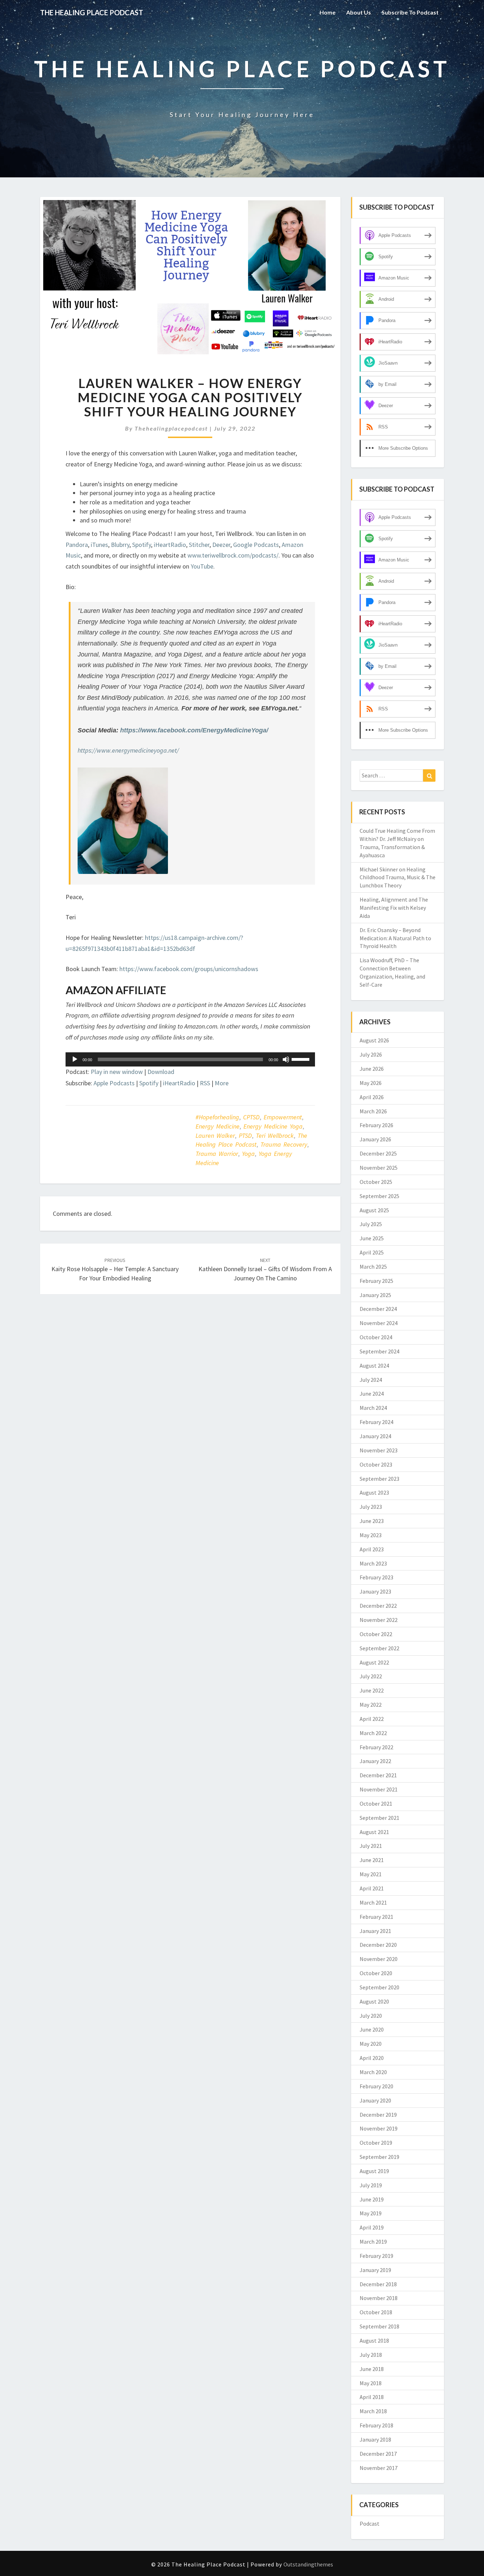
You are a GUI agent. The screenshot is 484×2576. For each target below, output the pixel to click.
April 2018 (372, 2397)
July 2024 (371, 1380)
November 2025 (379, 1168)
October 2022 (376, 1634)
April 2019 (372, 2227)
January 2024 (375, 1436)
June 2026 (372, 1069)
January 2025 (375, 1295)
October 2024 (376, 1337)
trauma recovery (284, 1144)
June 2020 (372, 2029)
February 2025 (376, 1281)
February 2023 (376, 1577)
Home (328, 12)
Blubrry (120, 545)
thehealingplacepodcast (171, 428)
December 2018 (378, 2284)
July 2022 (371, 1676)
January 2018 (375, 2439)
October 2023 (376, 1464)
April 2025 (372, 1252)
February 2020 (376, 2086)
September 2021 (379, 1818)
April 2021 (372, 1888)
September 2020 (379, 1987)
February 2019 (376, 2256)
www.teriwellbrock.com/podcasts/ (233, 555)
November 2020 (379, 1959)
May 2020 (371, 2044)
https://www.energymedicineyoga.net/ (128, 750)
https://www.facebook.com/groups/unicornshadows (189, 969)
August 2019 (374, 2171)
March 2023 (373, 1563)
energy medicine (218, 1126)
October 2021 (376, 1804)
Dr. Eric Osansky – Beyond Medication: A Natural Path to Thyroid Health (395, 938)
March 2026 (373, 1111)
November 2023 (379, 1450)
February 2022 (376, 1747)
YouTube (202, 566)
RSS (205, 1083)
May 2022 (371, 1705)
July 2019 (371, 2185)
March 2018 (373, 2411)
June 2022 (372, 1690)
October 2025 (376, 1182)
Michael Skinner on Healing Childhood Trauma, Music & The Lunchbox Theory (398, 877)
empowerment (283, 1117)
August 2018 (374, 2340)
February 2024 (376, 1422)
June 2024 (372, 1394)
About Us (359, 12)
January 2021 (375, 1931)
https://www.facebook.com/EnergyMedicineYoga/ (194, 730)
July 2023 (371, 1507)
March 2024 (373, 1408)
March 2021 (373, 1902)
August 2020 (374, 2001)
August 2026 (374, 1040)
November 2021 (379, 1789)
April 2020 (372, 2058)
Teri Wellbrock (275, 1135)
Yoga (248, 1154)
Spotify (142, 545)
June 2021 (372, 1860)
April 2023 (372, 1549)
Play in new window (117, 1072)
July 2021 (371, 1846)
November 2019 (379, 2128)
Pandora (77, 545)
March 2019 (373, 2242)
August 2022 (374, 1662)
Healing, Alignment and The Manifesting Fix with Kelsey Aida (394, 908)
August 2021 (374, 1832)
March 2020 (373, 2072)
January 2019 (375, 2270)
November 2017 (379, 2468)
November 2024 (379, 1323)
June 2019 (372, 2199)
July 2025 (371, 1224)
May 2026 (371, 1083)
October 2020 (376, 1973)
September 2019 (379, 2157)
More (222, 1083)
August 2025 (374, 1210)
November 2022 (379, 1620)
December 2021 (378, 1775)
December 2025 (378, 1153)
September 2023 (379, 1479)
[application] (190, 1059)
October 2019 (376, 2143)
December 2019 (378, 2115)
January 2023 (375, 1591)
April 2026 (372, 1097)
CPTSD (251, 1117)
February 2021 (376, 1917)
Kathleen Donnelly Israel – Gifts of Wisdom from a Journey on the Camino (265, 1269)
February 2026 (376, 1125)
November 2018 (379, 2298)
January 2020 (375, 2100)
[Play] (75, 1059)
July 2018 (371, 2355)
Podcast (370, 2524)
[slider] (302, 1059)
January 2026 (375, 1139)
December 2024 (378, 1309)
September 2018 (379, 2326)
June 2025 (372, 1238)
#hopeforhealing (217, 1117)
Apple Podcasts (114, 1083)
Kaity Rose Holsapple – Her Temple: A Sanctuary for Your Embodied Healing (115, 1269)
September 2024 (379, 1351)
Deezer (221, 545)
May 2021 (371, 1874)
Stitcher (199, 545)
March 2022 (373, 1733)
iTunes (99, 545)
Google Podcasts (256, 545)
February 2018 (376, 2425)
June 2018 (372, 2369)
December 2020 (378, 1945)
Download (161, 1072)
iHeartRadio (170, 545)
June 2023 (372, 1521)
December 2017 (378, 2454)
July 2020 (371, 2016)
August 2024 (374, 1365)
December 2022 (378, 1606)
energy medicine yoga (273, 1126)
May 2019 (371, 2213)
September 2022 (379, 1648)
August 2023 (374, 1492)
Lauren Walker (215, 1135)
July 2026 (371, 1054)
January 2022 (375, 1761)
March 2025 (373, 1267)
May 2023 (371, 1535)
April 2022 (372, 1719)
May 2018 (371, 2383)
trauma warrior (217, 1154)
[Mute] (286, 1059)
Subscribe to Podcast (410, 12)
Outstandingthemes (308, 2564)
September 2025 (379, 1196)
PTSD (245, 1135)
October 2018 (376, 2312)
